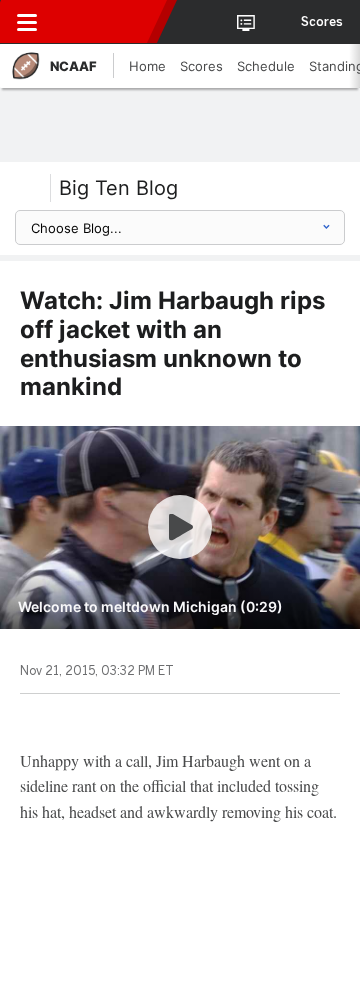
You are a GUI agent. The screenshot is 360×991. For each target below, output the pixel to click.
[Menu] (27, 22)
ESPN (107, 22)
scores (322, 22)
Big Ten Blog (118, 188)
